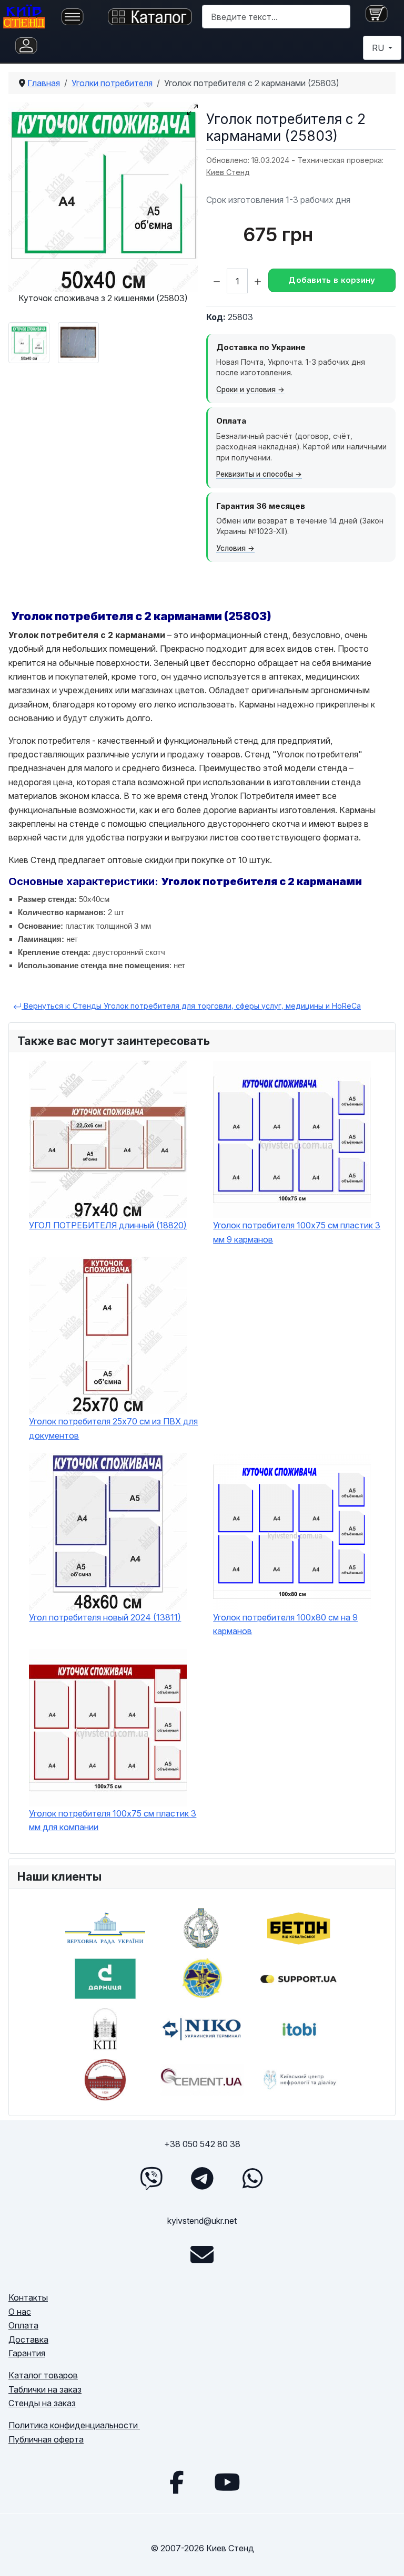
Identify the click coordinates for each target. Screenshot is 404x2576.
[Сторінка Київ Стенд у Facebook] (177, 2482)
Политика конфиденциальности (74, 2425)
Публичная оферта (46, 2439)
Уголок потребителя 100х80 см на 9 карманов (285, 1624)
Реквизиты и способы (255, 474)
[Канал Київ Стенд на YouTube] (227, 2482)
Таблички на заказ (45, 2389)
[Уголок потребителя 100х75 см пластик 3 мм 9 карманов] (300, 1140)
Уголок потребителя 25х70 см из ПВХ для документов (113, 1428)
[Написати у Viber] (151, 2178)
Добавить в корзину (332, 280)
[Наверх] (386, 2556)
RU (379, 48)
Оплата (23, 2325)
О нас (20, 2312)
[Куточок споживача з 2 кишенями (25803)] (103, 197)
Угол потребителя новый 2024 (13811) (105, 1617)
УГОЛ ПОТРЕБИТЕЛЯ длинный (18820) (108, 1225)
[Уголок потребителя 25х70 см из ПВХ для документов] (116, 1336)
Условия (231, 548)
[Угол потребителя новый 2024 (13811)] (116, 1532)
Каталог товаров (43, 2375)
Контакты (28, 2297)
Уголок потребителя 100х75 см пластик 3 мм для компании (113, 1820)
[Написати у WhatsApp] (252, 2178)
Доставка (28, 2339)
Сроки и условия (246, 389)
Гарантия (27, 2353)
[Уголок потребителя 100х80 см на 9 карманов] (300, 1532)
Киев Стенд (228, 172)
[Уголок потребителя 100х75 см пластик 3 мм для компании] (116, 1728)
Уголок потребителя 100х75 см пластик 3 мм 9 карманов (297, 1232)
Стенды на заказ (42, 2403)
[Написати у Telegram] (202, 2178)
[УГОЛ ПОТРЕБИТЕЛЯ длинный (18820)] (116, 1140)
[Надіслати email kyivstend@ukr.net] (202, 2255)
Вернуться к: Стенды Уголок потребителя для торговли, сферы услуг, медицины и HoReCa (191, 1006)
